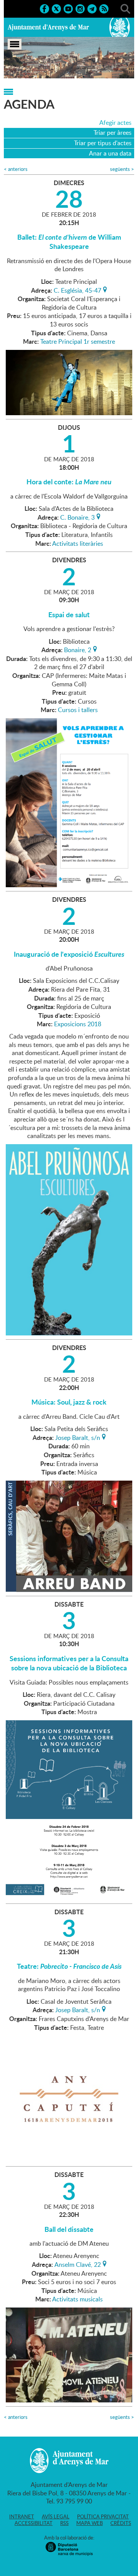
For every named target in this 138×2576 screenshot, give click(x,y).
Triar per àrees (113, 133)
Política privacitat (103, 2516)
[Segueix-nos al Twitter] (56, 8)
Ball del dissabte (69, 2229)
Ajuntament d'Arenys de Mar (48, 27)
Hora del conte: (69, 482)
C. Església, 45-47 (77, 290)
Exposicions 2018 (78, 1024)
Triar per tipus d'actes (103, 143)
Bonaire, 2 (78, 649)
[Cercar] (125, 8)
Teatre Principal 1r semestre (78, 341)
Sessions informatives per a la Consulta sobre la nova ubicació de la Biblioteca (69, 1663)
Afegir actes (115, 123)
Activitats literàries (78, 543)
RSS (64, 2523)
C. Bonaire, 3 (77, 517)
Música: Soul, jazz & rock (69, 1402)
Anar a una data (110, 153)
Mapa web (90, 2523)
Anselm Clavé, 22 (78, 2264)
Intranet (22, 2516)
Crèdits (121, 2523)
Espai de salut (69, 615)
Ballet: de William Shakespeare (69, 242)
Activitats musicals (77, 2299)
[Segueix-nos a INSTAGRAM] (80, 8)
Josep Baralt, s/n (78, 1437)
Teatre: (69, 1966)
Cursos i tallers (78, 710)
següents (122, 169)
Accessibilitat (34, 2523)
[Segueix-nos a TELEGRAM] (92, 8)
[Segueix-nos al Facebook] (44, 8)
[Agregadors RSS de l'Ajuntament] (104, 8)
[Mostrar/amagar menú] (15, 44)
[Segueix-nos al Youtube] (68, 8)
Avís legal (56, 2516)
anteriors (16, 169)
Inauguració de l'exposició (69, 954)
